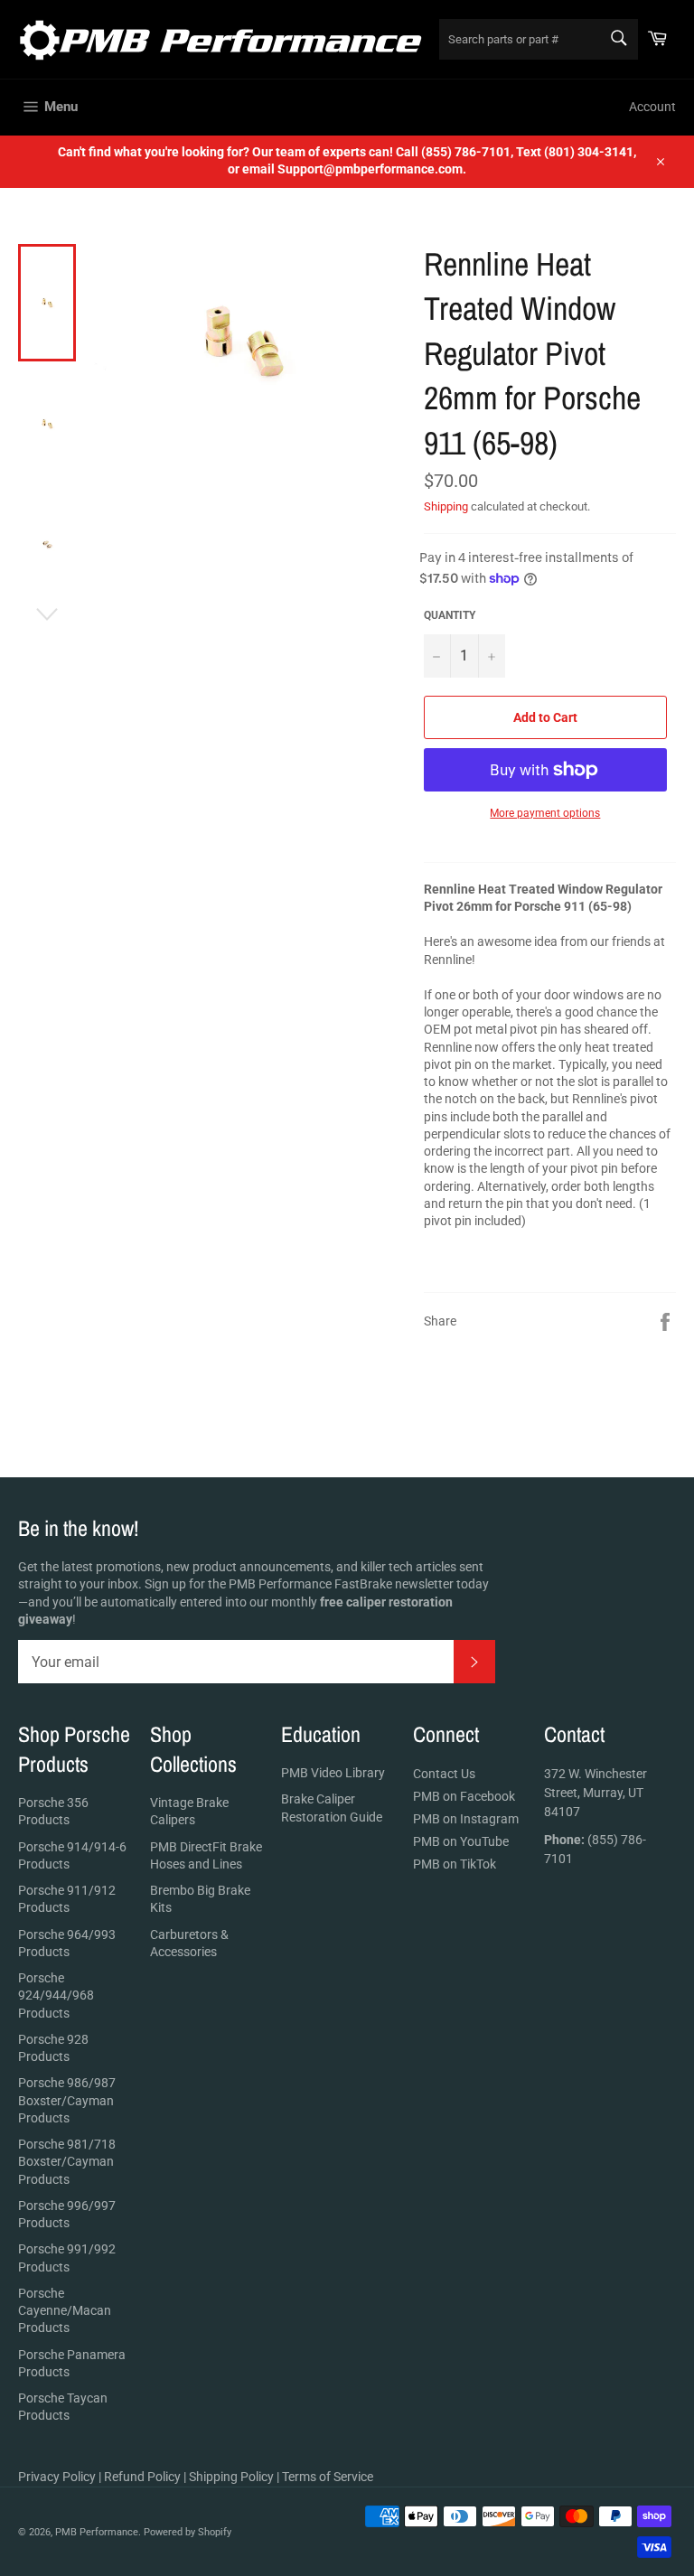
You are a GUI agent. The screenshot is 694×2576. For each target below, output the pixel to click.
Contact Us (444, 1774)
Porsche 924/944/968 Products (56, 1995)
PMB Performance (97, 2532)
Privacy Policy (57, 2477)
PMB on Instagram (466, 1819)
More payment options (545, 813)
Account (652, 107)
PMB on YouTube (461, 1841)
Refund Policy (142, 2477)
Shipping (446, 506)
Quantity (450, 615)
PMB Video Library (333, 1773)
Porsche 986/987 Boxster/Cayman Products (67, 2100)
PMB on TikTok (455, 1864)
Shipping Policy (231, 2477)
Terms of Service (328, 2477)
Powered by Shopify (188, 2532)
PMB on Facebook (464, 1796)
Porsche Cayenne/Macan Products (65, 2311)
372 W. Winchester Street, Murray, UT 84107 (596, 1793)
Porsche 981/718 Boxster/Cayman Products (67, 2162)
